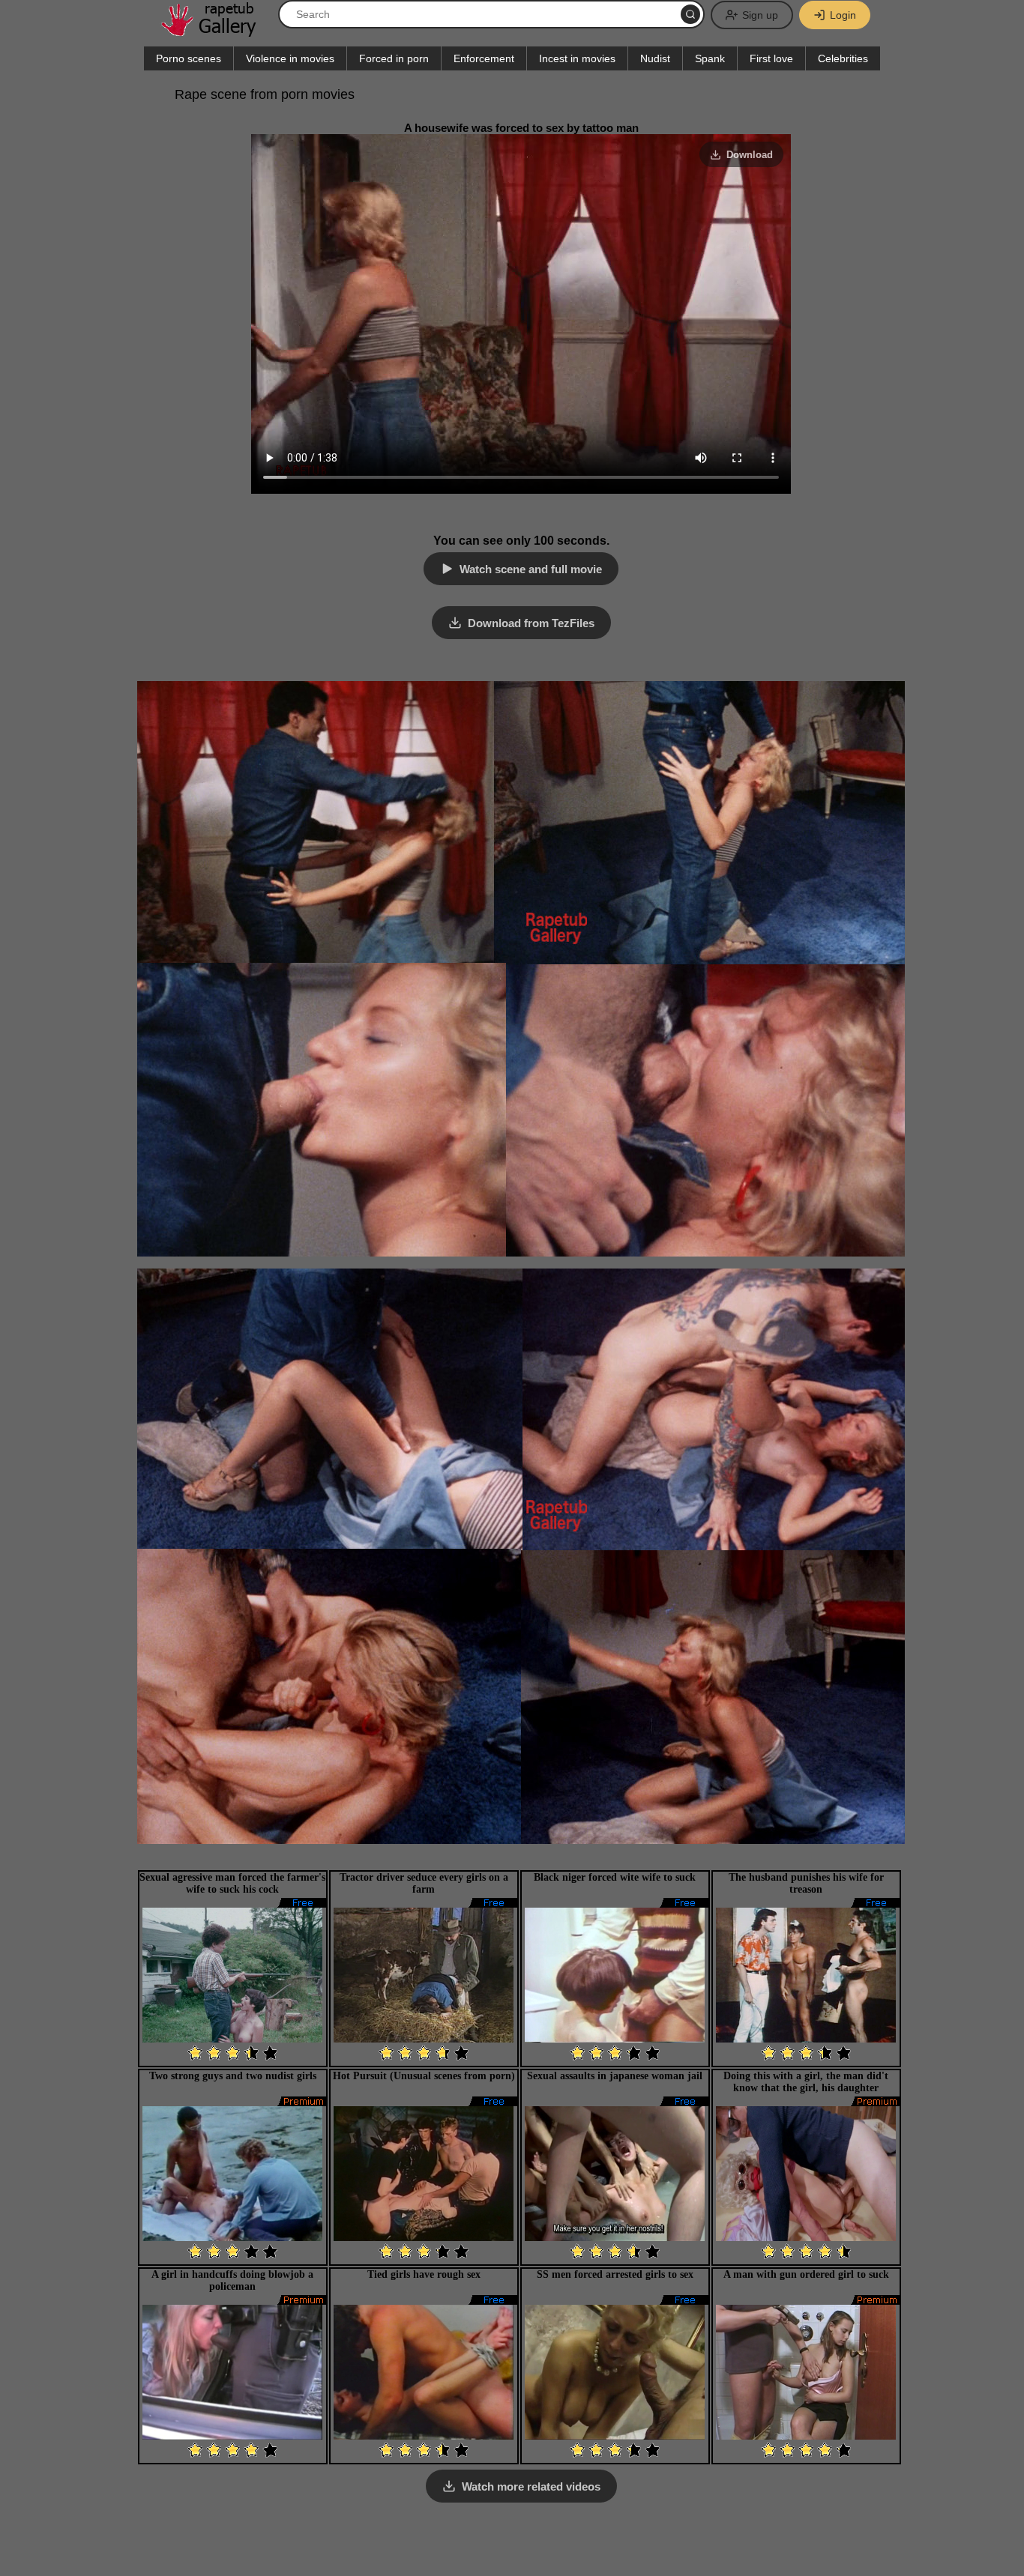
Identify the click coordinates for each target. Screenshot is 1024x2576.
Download (750, 155)
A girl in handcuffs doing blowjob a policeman (232, 2280)
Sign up (760, 15)
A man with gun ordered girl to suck (806, 2274)
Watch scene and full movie (531, 569)
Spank (710, 58)
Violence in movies (290, 58)
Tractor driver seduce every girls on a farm (424, 1883)
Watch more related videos (531, 2486)
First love (771, 58)
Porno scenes (189, 58)
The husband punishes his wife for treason (806, 1883)
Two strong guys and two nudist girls (233, 2076)
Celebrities (843, 58)
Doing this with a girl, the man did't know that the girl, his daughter (806, 2082)
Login (843, 15)
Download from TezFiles (531, 623)
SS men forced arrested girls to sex (615, 2274)
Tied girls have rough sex (424, 2274)
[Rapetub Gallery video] (216, 31)
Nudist (655, 58)
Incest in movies (577, 58)
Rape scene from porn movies (265, 94)
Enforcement (484, 58)
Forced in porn (394, 58)
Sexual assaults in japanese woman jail (615, 2076)
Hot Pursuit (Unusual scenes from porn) (424, 2076)
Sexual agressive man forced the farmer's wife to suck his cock (232, 1883)
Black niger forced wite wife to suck (615, 1877)
